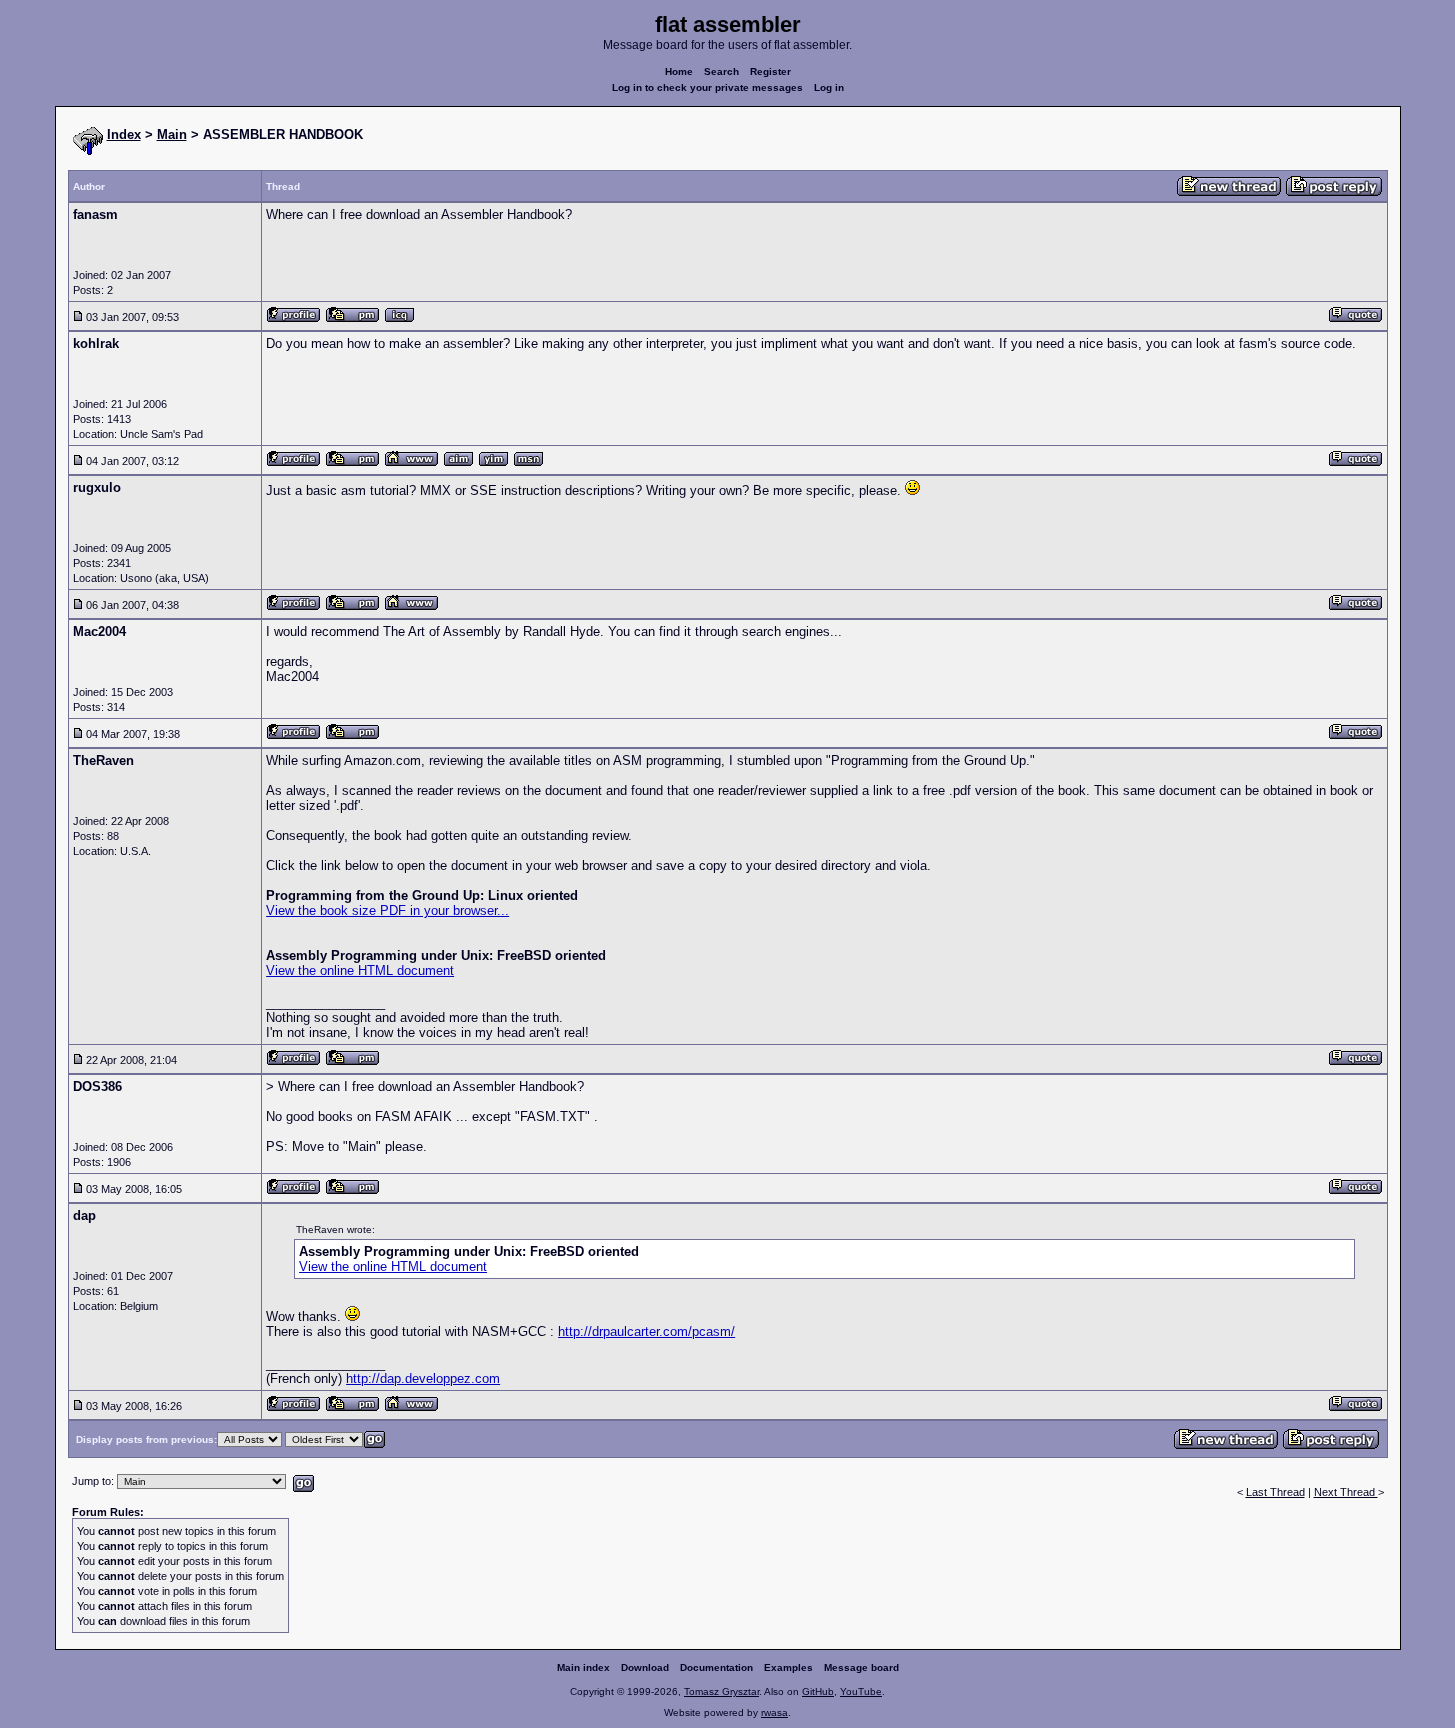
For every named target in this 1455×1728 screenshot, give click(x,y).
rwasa (774, 1712)
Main (172, 134)
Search (721, 71)
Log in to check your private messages (707, 87)
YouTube (861, 1691)
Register (770, 71)
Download (645, 1667)
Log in (829, 87)
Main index (583, 1667)
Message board (861, 1667)
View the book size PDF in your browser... (387, 910)
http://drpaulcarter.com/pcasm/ (646, 1331)
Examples (788, 1667)
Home (679, 71)
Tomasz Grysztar (721, 1691)
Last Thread (1275, 1492)
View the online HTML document (360, 970)
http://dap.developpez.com (423, 1378)
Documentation (716, 1667)
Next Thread (1346, 1492)
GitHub (818, 1691)
